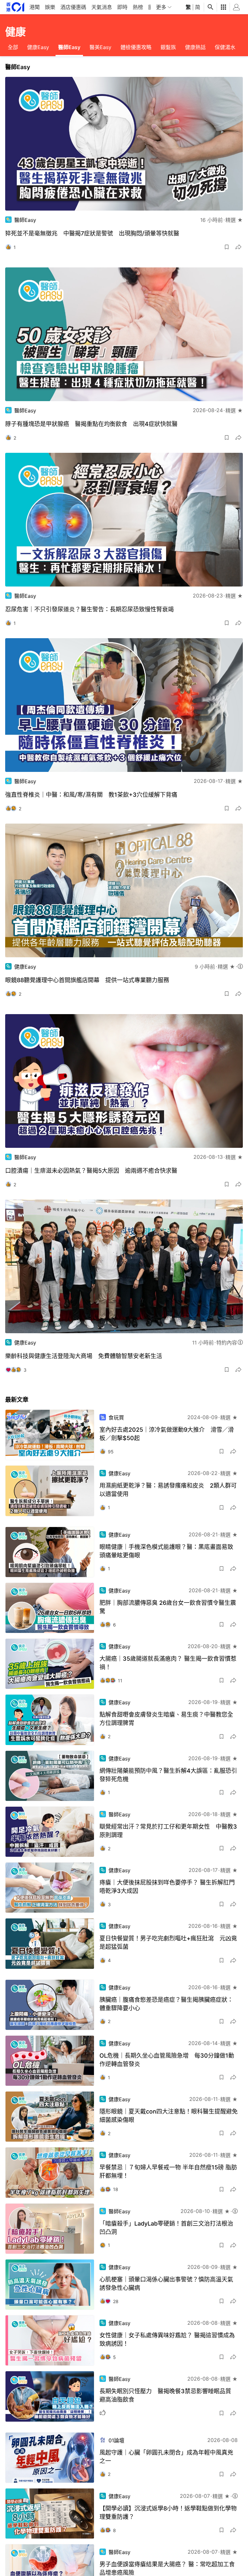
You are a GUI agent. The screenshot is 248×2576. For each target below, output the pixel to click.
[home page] (15, 7)
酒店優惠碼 (73, 7)
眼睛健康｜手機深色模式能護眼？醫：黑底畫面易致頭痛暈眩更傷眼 (166, 1551)
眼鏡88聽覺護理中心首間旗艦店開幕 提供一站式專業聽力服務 (87, 980)
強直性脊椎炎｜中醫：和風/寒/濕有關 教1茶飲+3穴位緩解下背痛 (91, 795)
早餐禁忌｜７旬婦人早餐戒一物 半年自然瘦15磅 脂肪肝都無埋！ (168, 2171)
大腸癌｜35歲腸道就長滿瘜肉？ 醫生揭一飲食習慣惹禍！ (168, 1663)
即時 (122, 7)
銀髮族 (168, 47)
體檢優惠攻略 (136, 47)
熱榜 (138, 7)
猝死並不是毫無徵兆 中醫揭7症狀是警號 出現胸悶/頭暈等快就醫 (92, 233)
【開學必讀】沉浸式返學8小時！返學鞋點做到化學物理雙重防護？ (168, 2513)
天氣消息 (102, 7)
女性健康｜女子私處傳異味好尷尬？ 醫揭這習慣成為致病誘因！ (167, 2339)
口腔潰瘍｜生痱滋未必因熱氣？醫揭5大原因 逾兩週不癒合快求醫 (91, 1171)
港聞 (35, 7)
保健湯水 (225, 47)
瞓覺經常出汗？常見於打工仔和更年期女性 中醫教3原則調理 (168, 1831)
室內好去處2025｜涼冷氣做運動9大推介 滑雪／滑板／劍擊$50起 (167, 1434)
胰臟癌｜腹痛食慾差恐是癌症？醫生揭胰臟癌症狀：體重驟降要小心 (166, 2004)
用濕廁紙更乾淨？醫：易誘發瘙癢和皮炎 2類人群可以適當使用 (168, 1490)
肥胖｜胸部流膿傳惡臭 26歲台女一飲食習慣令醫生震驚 (168, 1607)
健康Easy (38, 47)
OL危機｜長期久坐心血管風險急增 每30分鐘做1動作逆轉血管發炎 (167, 2060)
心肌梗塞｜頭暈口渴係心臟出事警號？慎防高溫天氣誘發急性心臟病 (166, 2284)
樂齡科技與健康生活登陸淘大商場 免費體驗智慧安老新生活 (84, 1356)
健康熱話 (195, 47)
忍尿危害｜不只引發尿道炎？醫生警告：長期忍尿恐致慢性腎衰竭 (89, 609)
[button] (227, 247)
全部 (13, 47)
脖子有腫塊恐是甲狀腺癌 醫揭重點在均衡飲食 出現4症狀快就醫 (91, 424)
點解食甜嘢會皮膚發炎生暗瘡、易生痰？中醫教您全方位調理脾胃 (166, 1719)
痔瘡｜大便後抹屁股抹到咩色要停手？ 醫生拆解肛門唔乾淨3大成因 (167, 1887)
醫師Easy (69, 47)
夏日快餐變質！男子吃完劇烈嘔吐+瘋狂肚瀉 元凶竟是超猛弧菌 (168, 1942)
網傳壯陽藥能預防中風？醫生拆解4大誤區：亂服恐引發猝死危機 (168, 1775)
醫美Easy (100, 47)
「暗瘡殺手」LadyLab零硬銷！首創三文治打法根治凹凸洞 (166, 2228)
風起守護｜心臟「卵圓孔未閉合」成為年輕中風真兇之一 (166, 2457)
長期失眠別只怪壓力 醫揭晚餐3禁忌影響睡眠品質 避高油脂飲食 (168, 2395)
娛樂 (50, 7)
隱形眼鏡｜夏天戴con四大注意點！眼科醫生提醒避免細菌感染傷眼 (169, 2116)
